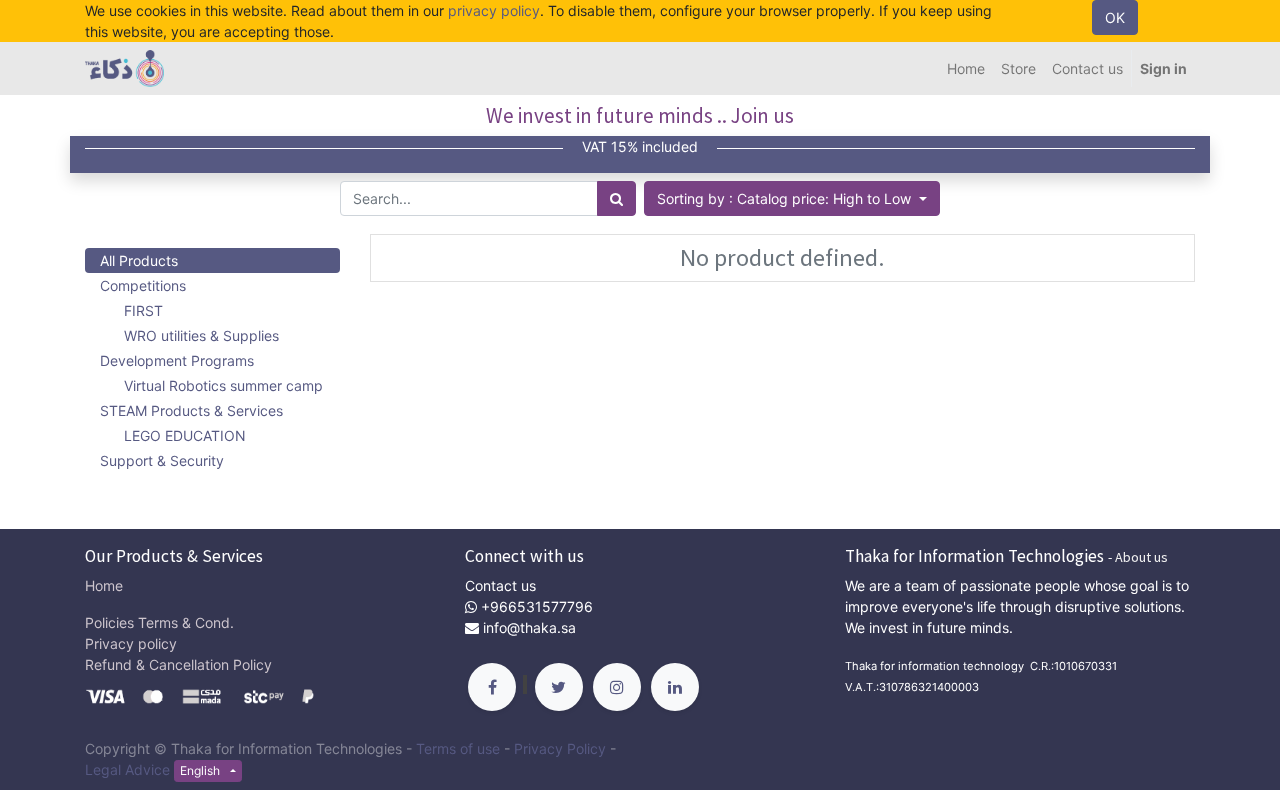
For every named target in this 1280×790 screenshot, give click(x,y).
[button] (792, 198)
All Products (139, 260)
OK (1115, 17)
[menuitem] (966, 68)
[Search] (616, 198)
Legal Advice (127, 769)
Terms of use (458, 748)
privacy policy (494, 10)
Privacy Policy (560, 748)
